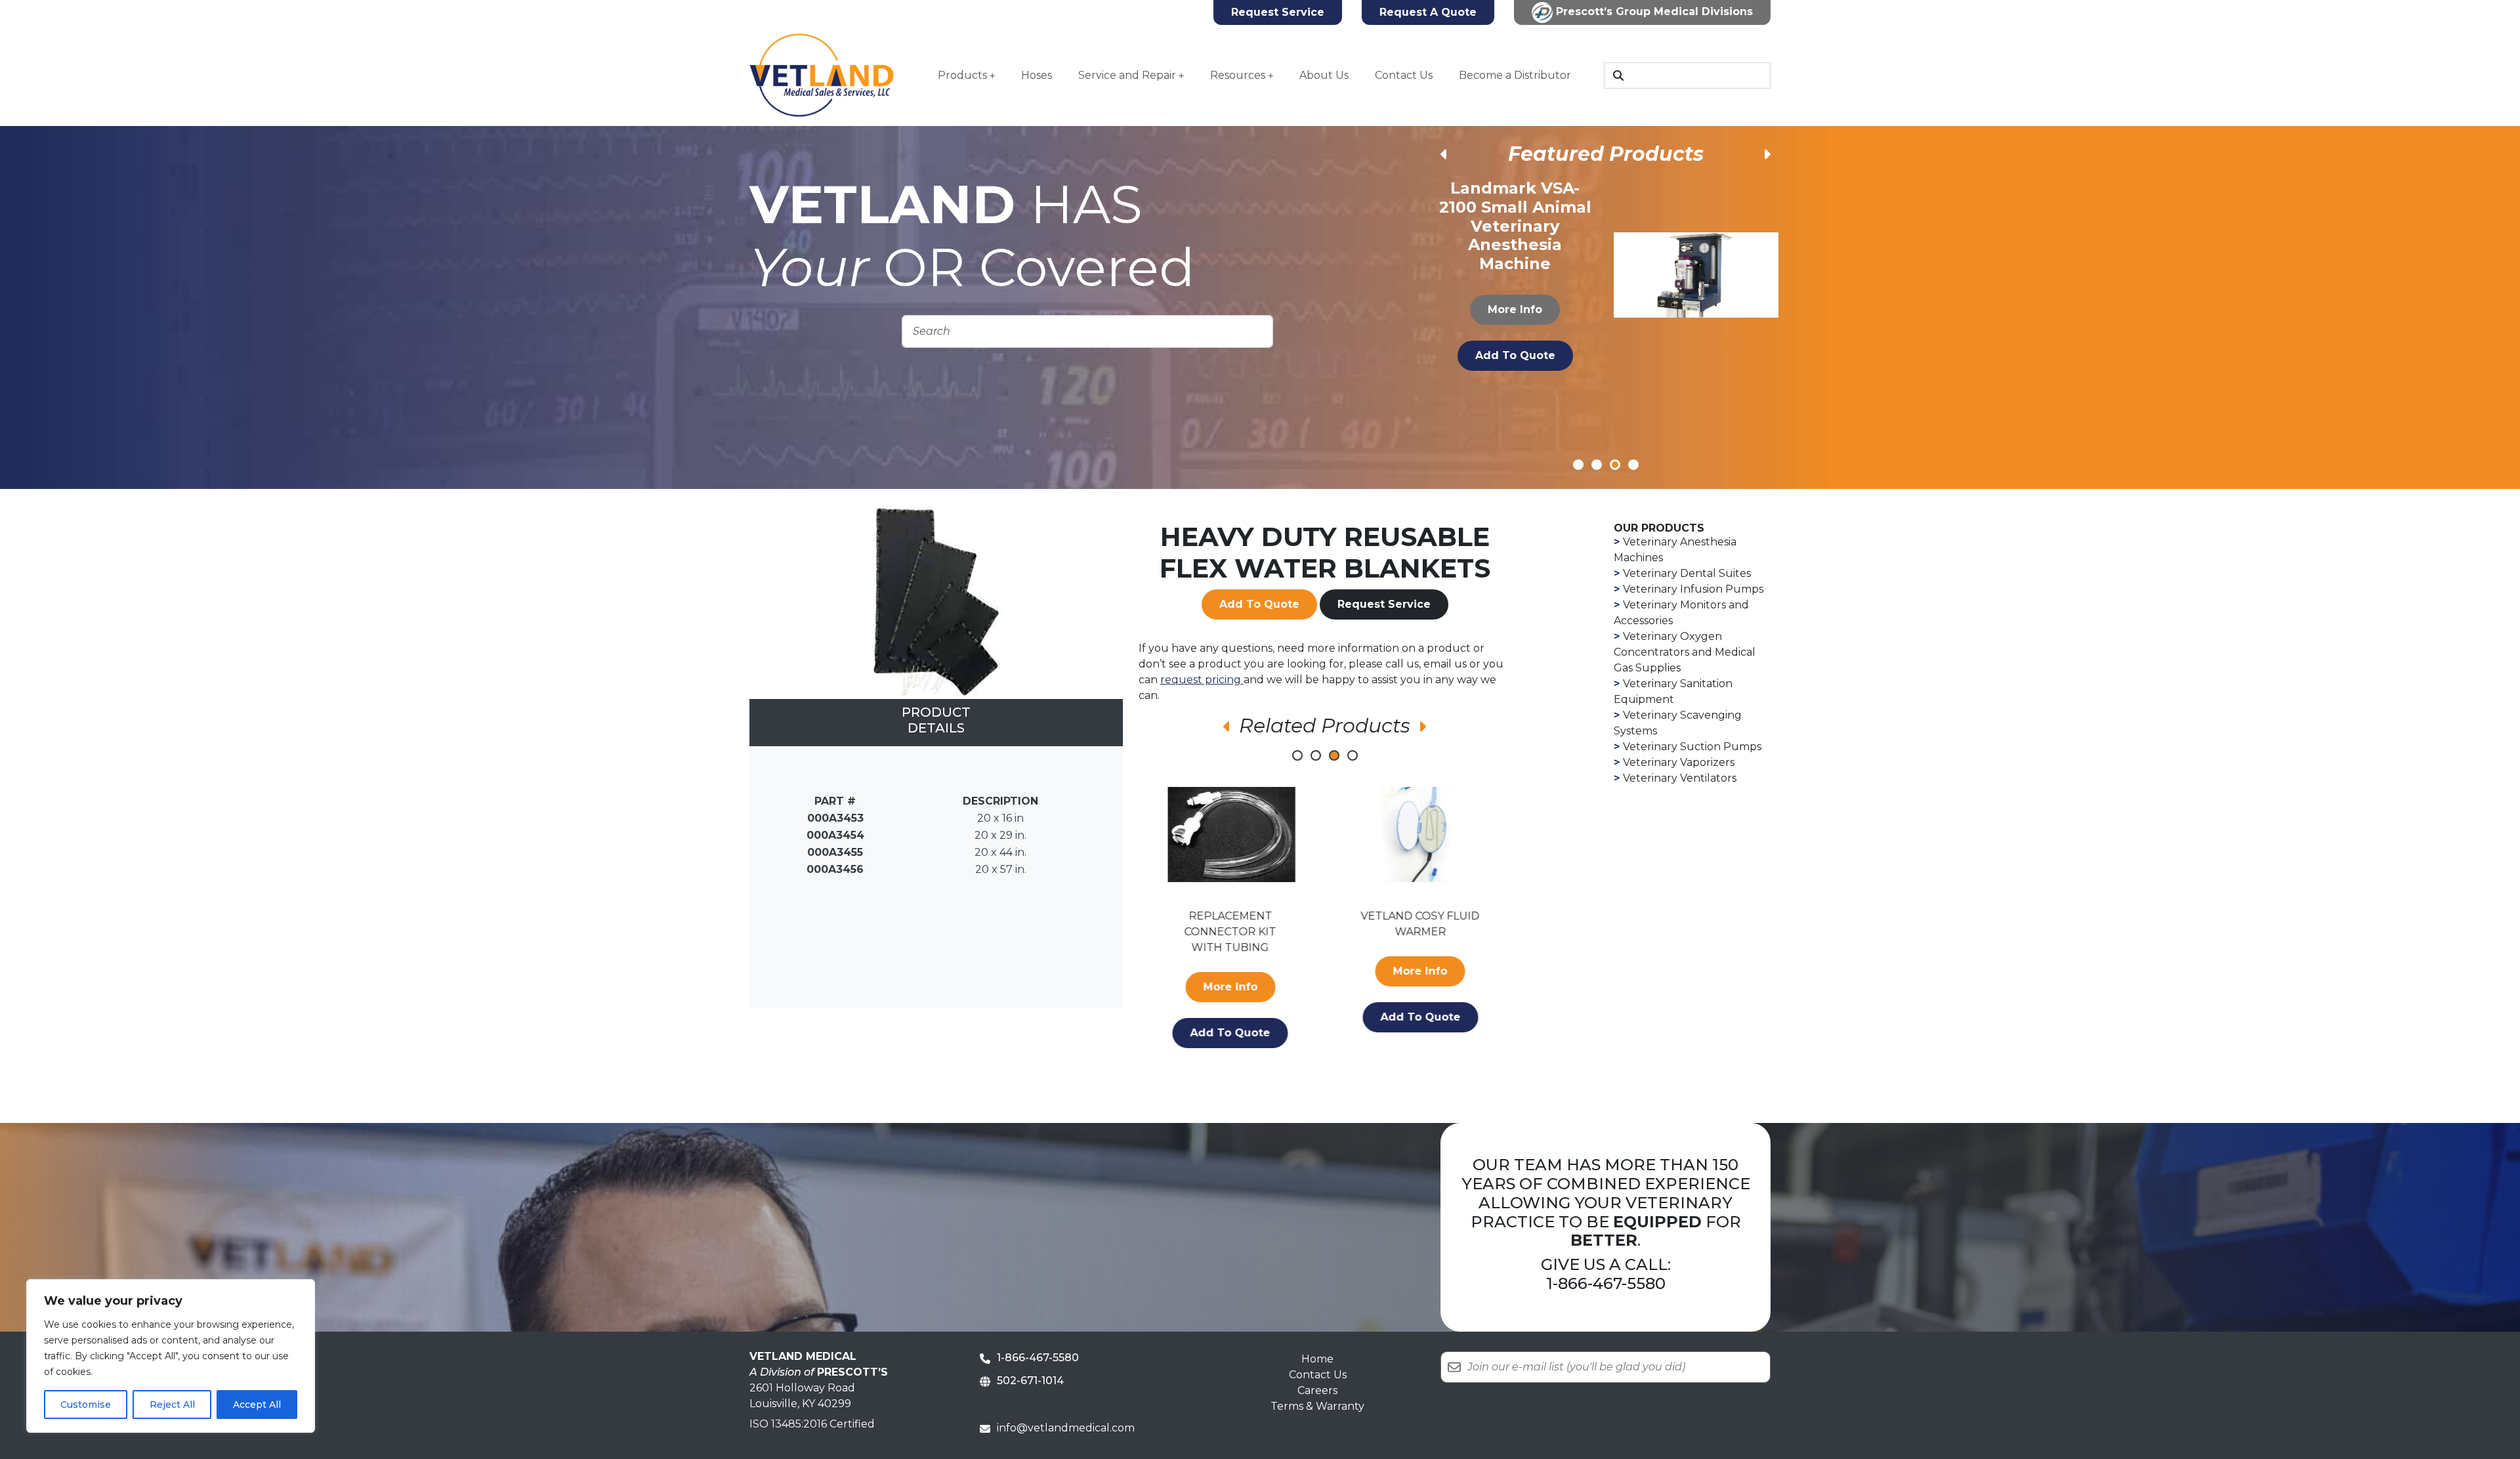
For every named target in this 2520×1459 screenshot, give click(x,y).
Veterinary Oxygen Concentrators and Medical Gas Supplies (1685, 652)
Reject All (172, 1405)
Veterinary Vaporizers (1679, 762)
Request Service (1278, 12)
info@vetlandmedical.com (1066, 1428)
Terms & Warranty (1317, 1406)
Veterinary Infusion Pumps (1693, 589)
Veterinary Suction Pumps (1692, 747)
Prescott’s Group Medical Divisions (1653, 11)
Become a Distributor (1515, 75)
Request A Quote (1428, 12)
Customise (86, 1405)
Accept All (257, 1405)
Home (1317, 1359)
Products (962, 75)
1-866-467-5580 (1606, 1283)
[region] (171, 1356)
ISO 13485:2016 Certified (812, 1424)
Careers (1317, 1390)
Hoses (1037, 75)
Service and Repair (1127, 75)
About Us (1324, 75)
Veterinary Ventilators (1680, 778)
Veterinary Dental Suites (1687, 573)
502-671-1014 (1030, 1381)
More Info (1516, 290)
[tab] (936, 723)
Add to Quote (1515, 336)
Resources (1238, 75)
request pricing (1202, 680)
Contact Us (1404, 75)
